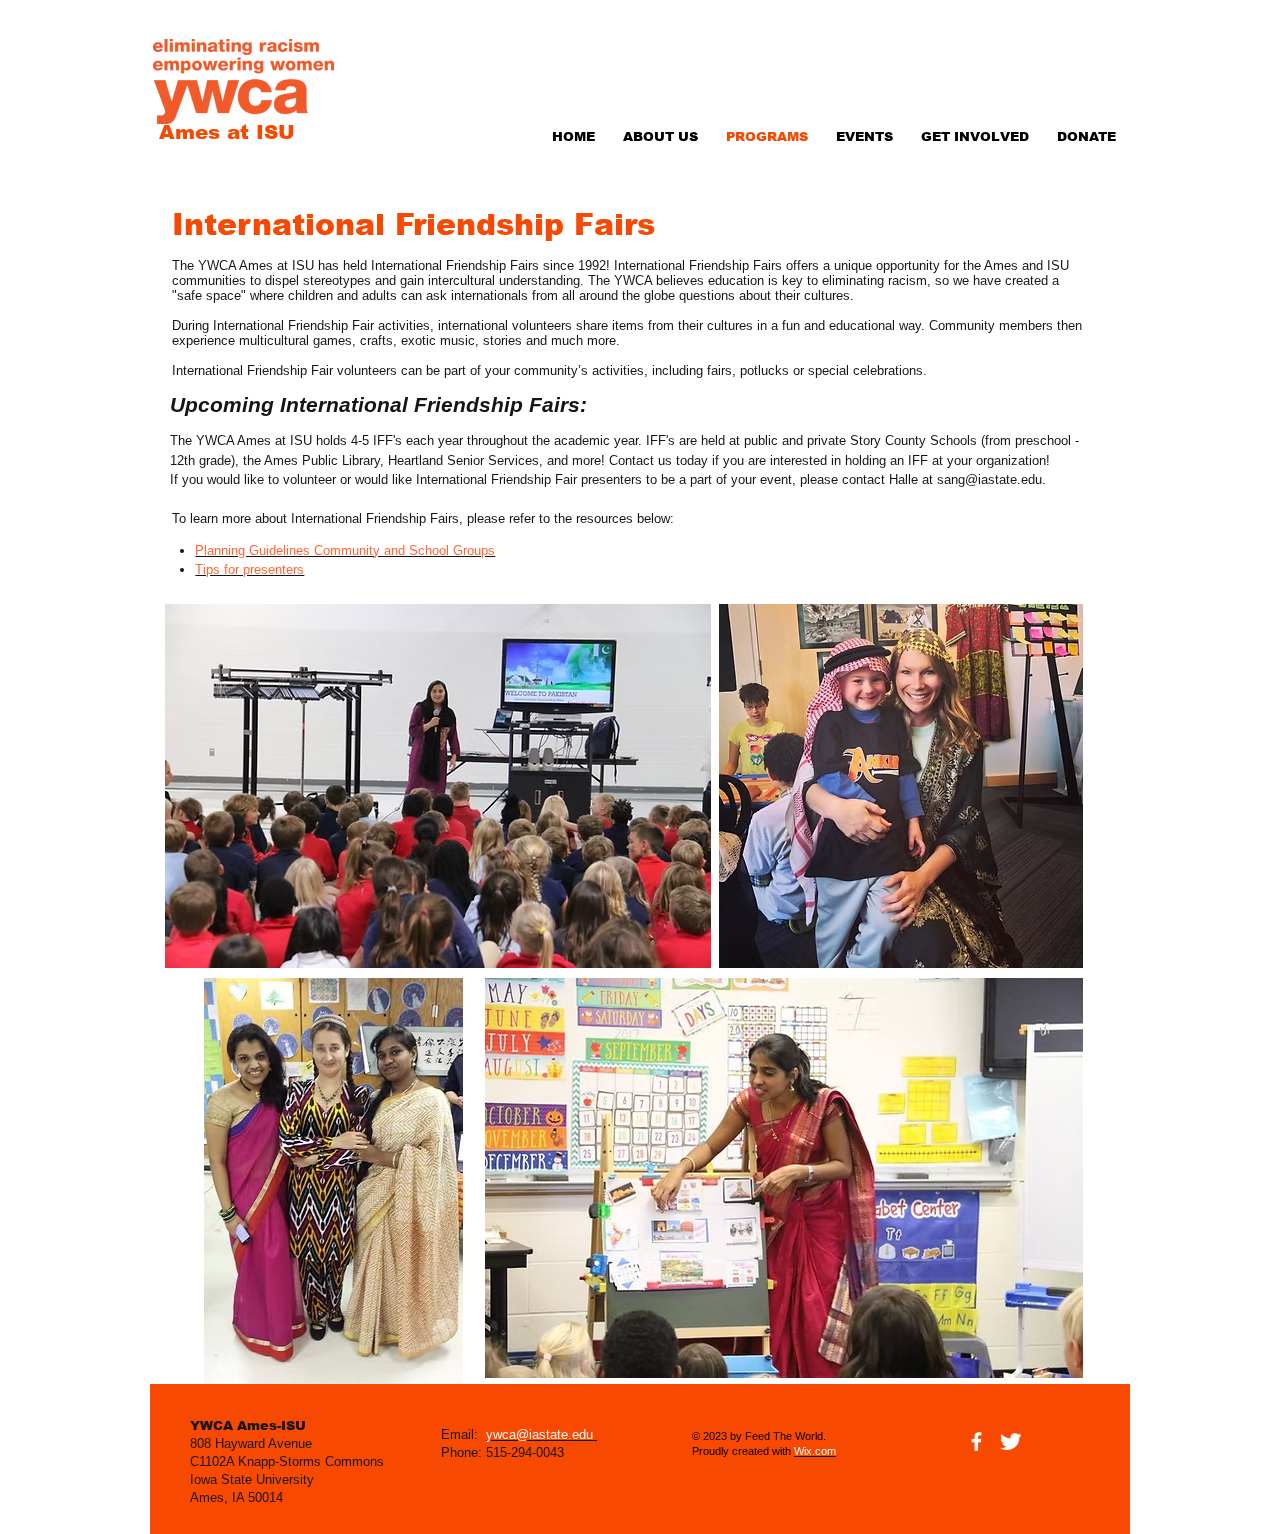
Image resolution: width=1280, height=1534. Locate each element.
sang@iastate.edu (989, 479)
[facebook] (976, 1441)
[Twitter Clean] (1010, 1441)
